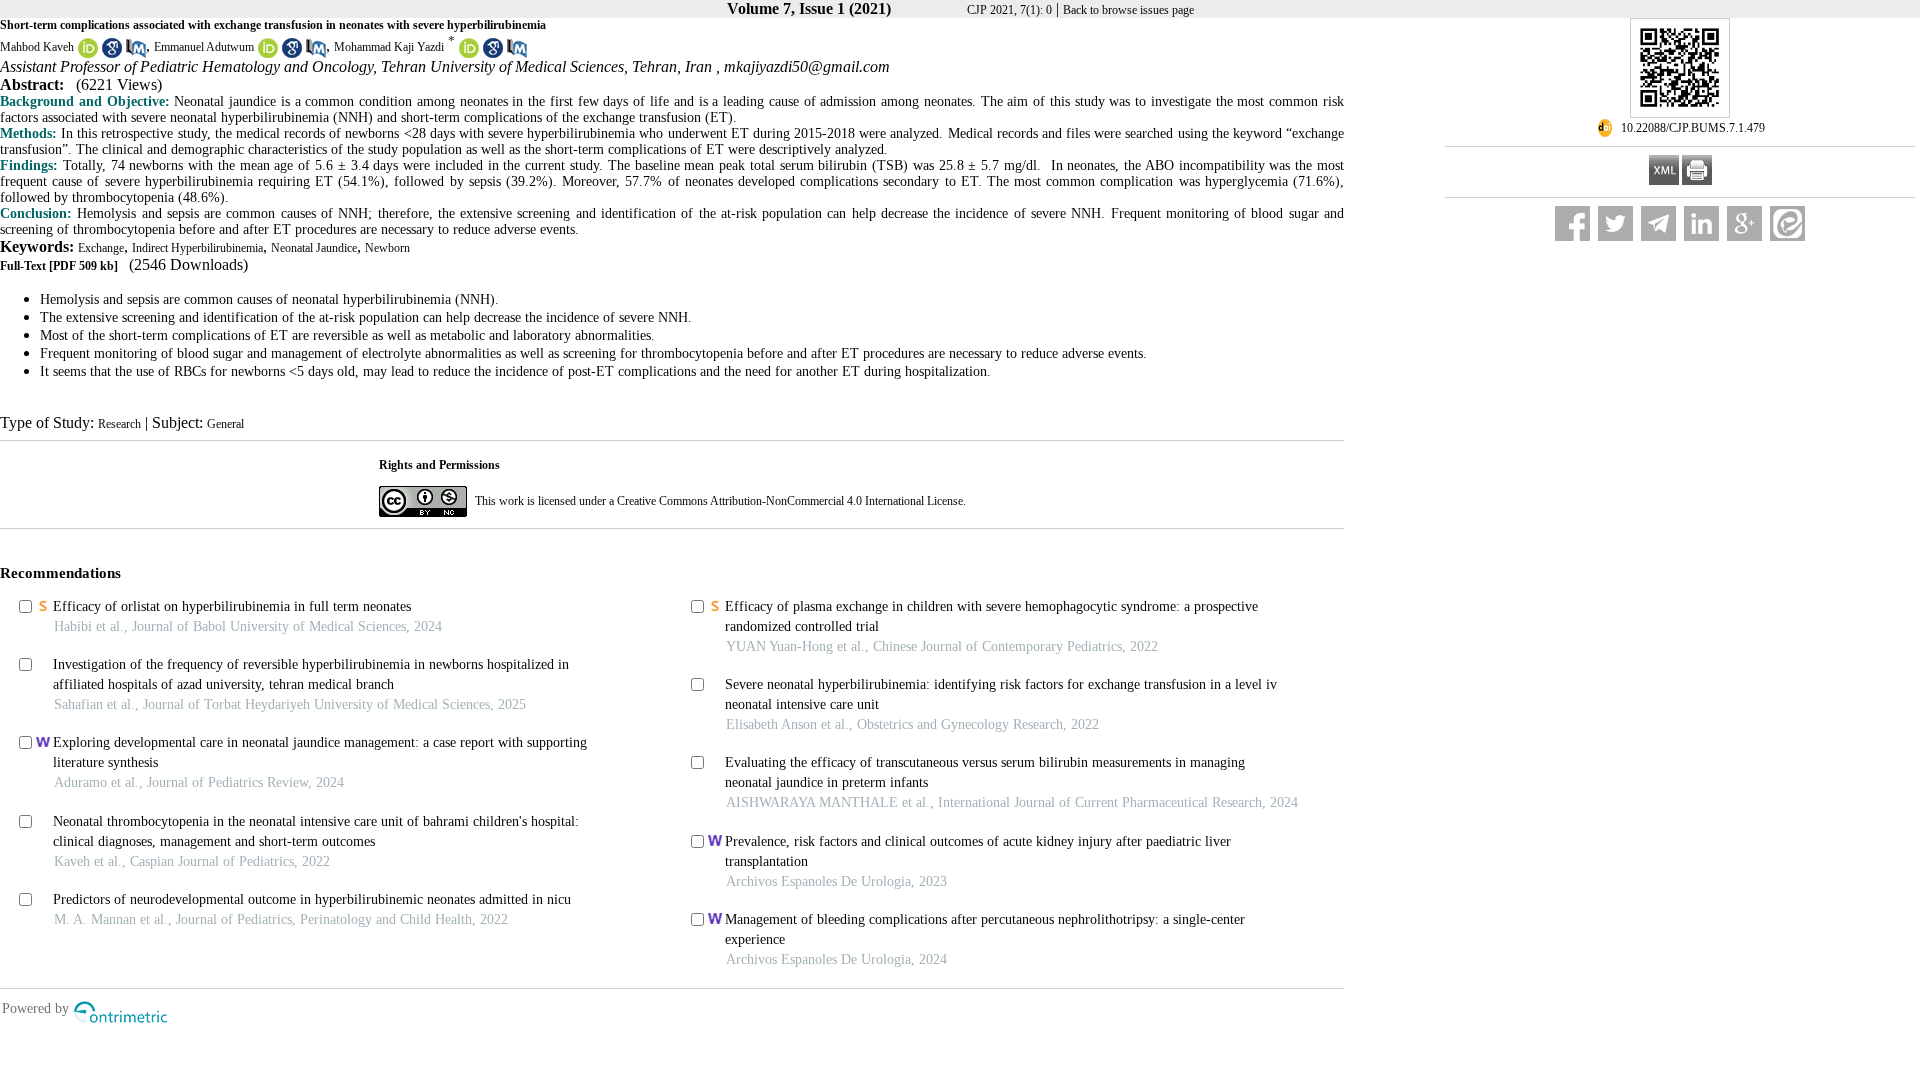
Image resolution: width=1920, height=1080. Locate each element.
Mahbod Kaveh (37, 47)
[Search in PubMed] (136, 54)
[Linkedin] (1701, 223)
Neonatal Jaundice (314, 248)
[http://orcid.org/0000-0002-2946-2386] (268, 54)
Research (119, 424)
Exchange (101, 248)
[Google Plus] (1744, 223)
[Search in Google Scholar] (112, 54)
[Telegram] (1658, 223)
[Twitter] (1615, 223)
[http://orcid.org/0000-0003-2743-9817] (469, 54)
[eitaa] (1787, 223)
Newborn (387, 248)
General (225, 424)
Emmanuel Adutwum (204, 47)
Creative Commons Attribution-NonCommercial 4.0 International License (790, 501)
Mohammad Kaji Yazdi (389, 47)
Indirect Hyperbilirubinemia (197, 248)
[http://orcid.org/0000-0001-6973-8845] (88, 54)
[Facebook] (1572, 223)
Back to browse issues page (1128, 10)
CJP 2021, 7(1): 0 (1009, 10)
